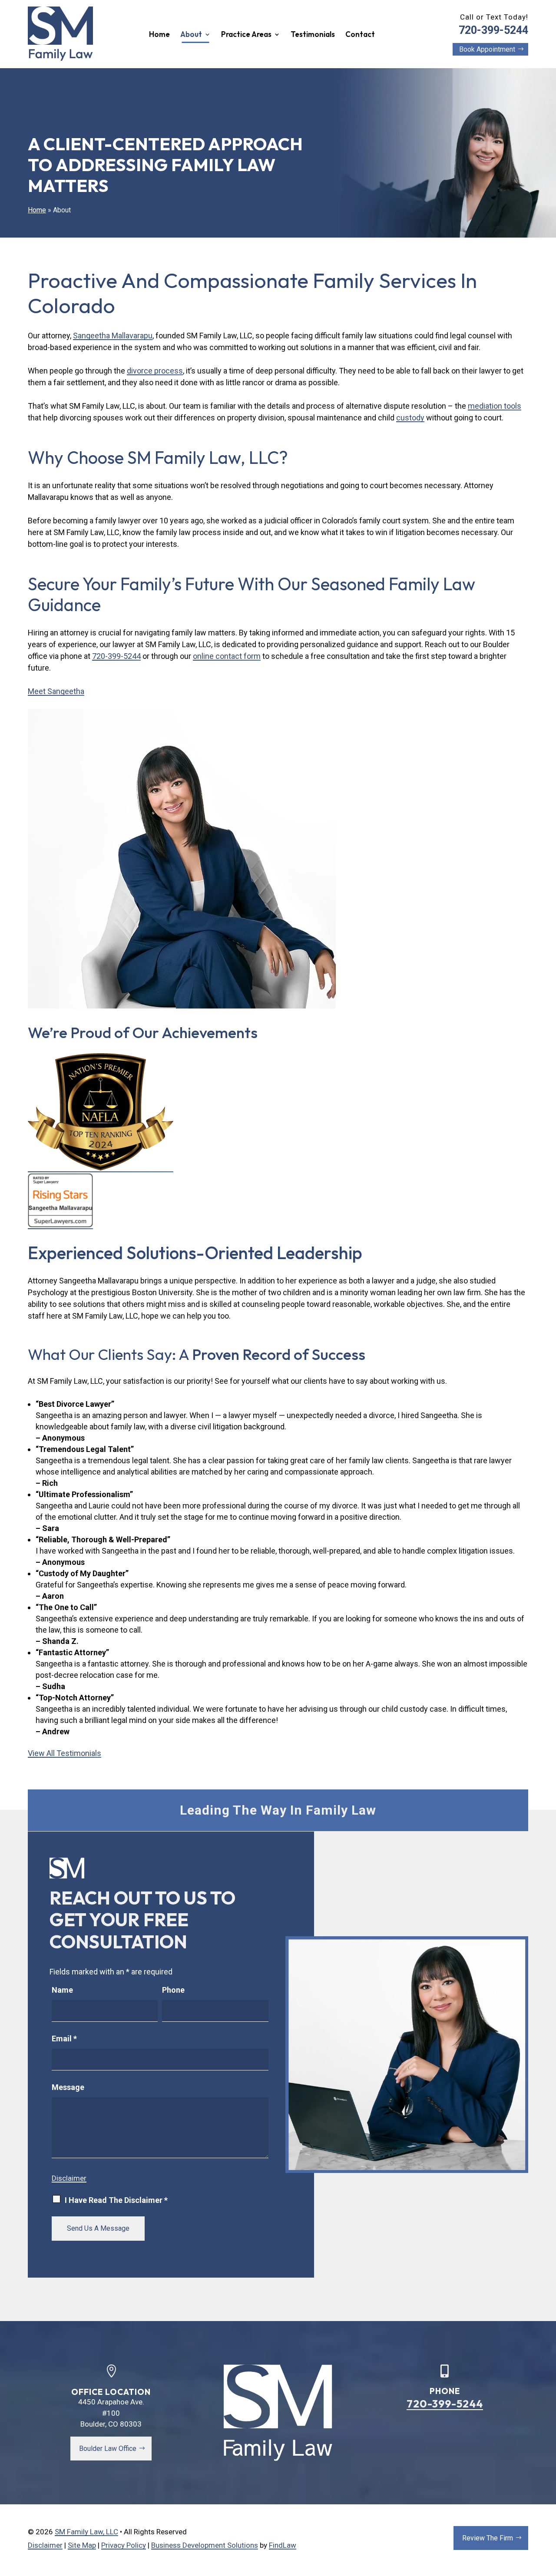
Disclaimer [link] (45, 2545)
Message (68, 2087)
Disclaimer (69, 2178)
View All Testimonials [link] (65, 1753)
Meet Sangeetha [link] (56, 691)
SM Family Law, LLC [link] (86, 2532)
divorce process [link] (155, 371)
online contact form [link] (227, 656)
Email (64, 2039)
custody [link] (410, 418)
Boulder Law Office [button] (108, 2449)
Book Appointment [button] (487, 49)
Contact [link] (360, 35)
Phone (173, 1990)
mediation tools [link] (495, 406)
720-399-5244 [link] (493, 30)
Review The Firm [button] (488, 2538)
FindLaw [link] (283, 2545)
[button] (546, 2567)
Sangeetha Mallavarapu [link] (113, 336)
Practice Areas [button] (246, 35)
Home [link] (159, 35)
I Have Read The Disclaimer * (116, 2200)
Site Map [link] (82, 2545)
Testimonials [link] (313, 35)
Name (62, 1990)
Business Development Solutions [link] (205, 2545)
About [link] (191, 35)
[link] (60, 34)
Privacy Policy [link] (124, 2545)
